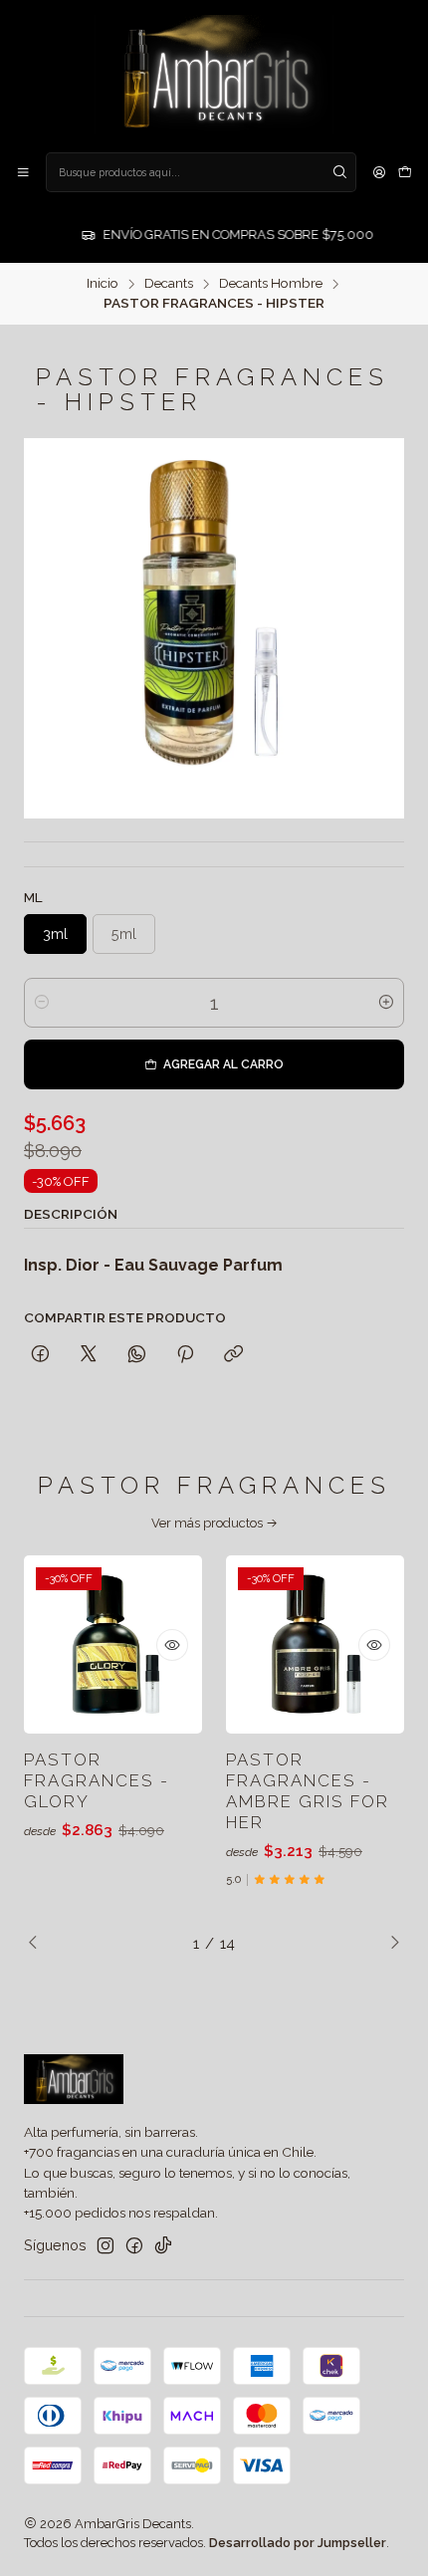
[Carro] (405, 173)
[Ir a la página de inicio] (214, 75)
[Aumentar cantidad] (386, 1003)
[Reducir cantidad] (42, 1003)
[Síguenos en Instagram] (106, 2245)
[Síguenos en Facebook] (134, 2245)
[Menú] (23, 172)
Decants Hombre (271, 284)
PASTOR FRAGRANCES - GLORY (97, 1780)
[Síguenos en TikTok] (163, 2245)
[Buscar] (339, 172)
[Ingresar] (379, 172)
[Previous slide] (39, 1944)
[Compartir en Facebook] (40, 1355)
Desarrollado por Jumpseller (298, 2543)
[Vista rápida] (172, 1645)
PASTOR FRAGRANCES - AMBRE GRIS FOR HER (308, 1791)
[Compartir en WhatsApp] (137, 1355)
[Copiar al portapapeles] (233, 1355)
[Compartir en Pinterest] (185, 1355)
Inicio (103, 284)
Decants (169, 284)
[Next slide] (389, 1944)
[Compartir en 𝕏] (89, 1355)
